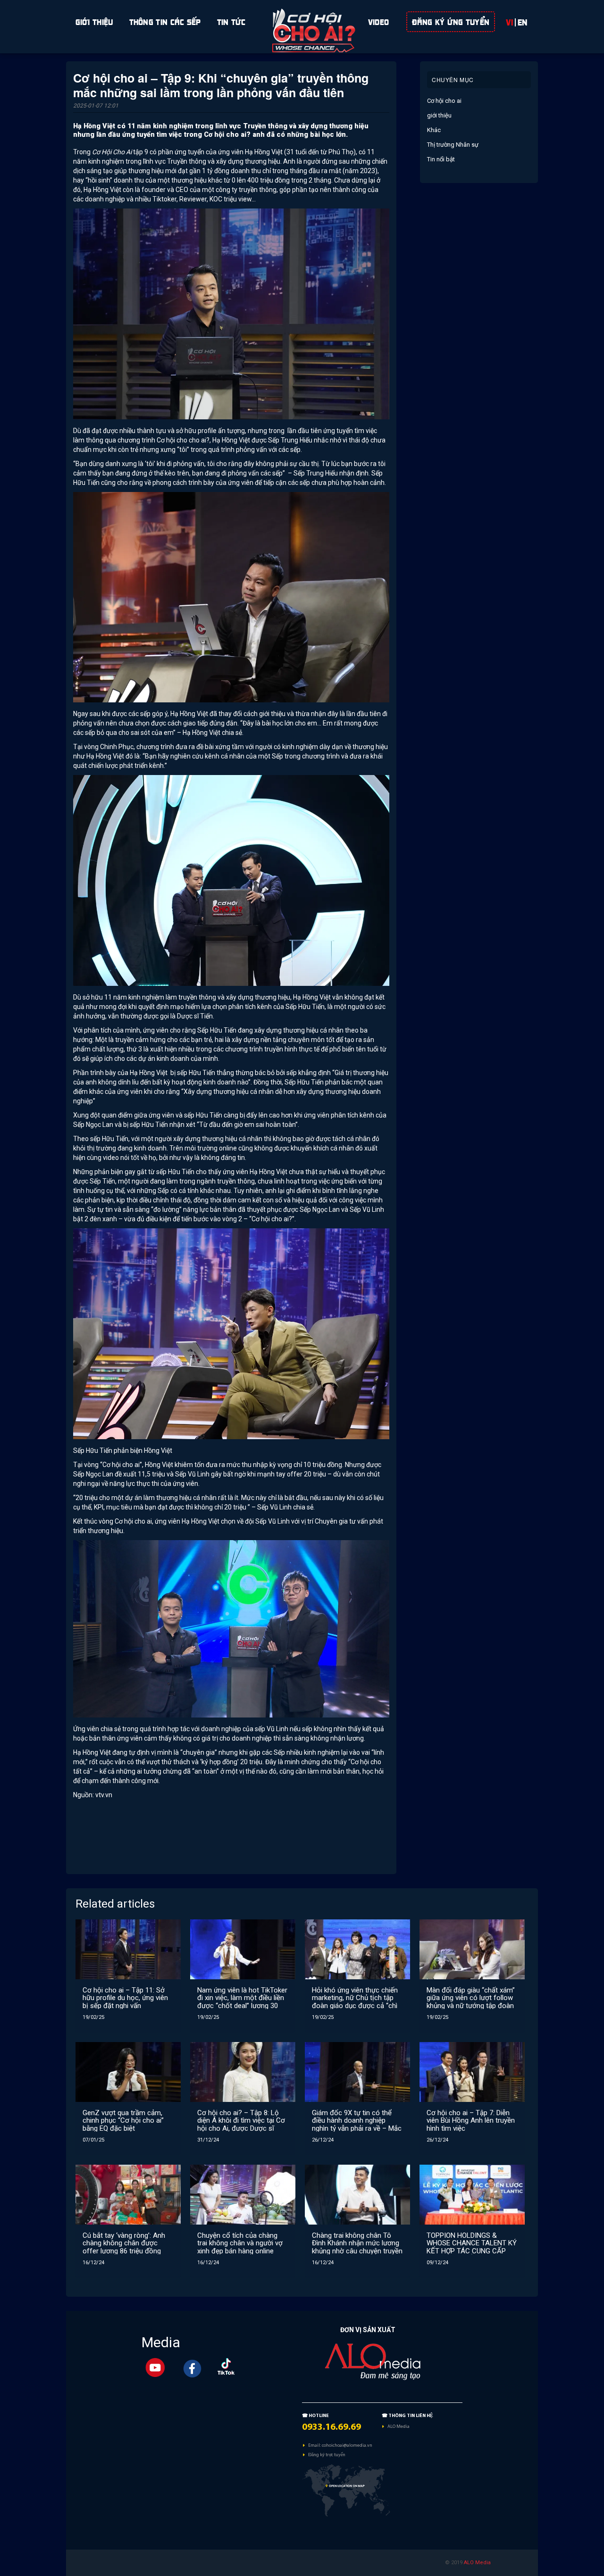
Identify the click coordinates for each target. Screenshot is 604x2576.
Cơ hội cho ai (444, 101)
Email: (315, 2445)
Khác (434, 130)
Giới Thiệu (94, 21)
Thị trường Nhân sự (453, 145)
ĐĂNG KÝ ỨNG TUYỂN (451, 21)
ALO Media (398, 2426)
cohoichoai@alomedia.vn (347, 2445)
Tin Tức (231, 21)
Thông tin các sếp (165, 21)
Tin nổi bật (441, 159)
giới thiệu (439, 115)
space (302, 21)
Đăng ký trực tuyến (327, 2455)
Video (379, 21)
